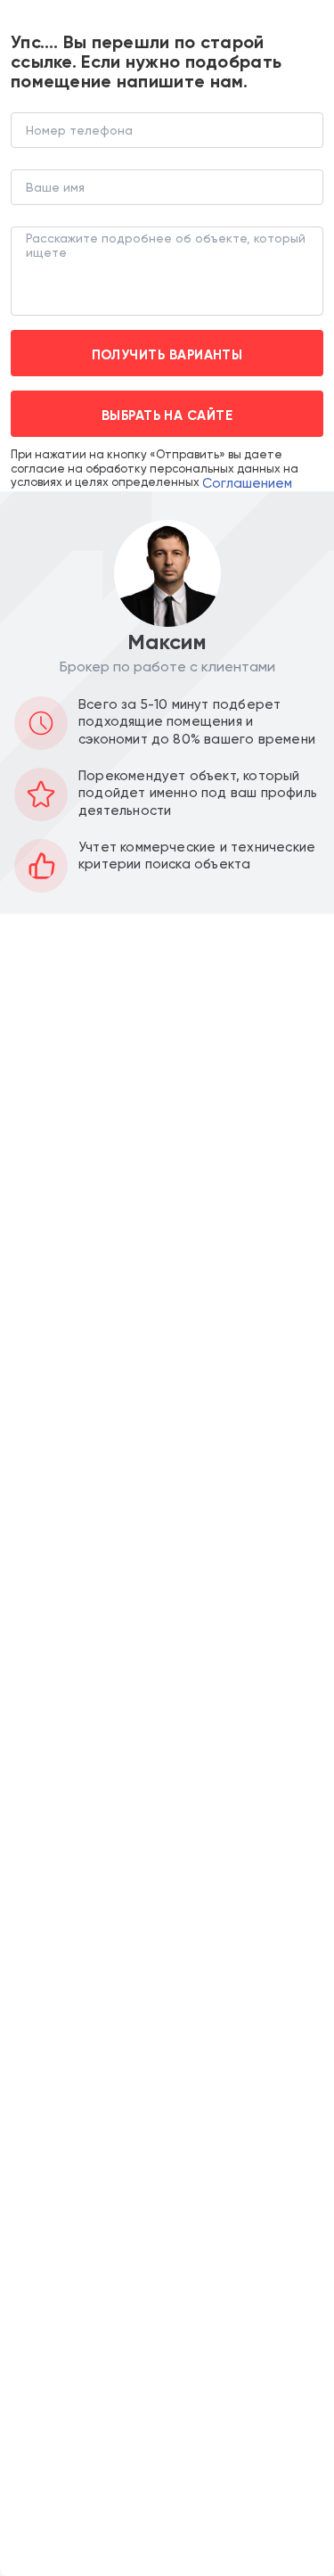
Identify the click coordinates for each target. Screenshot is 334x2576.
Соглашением (247, 483)
